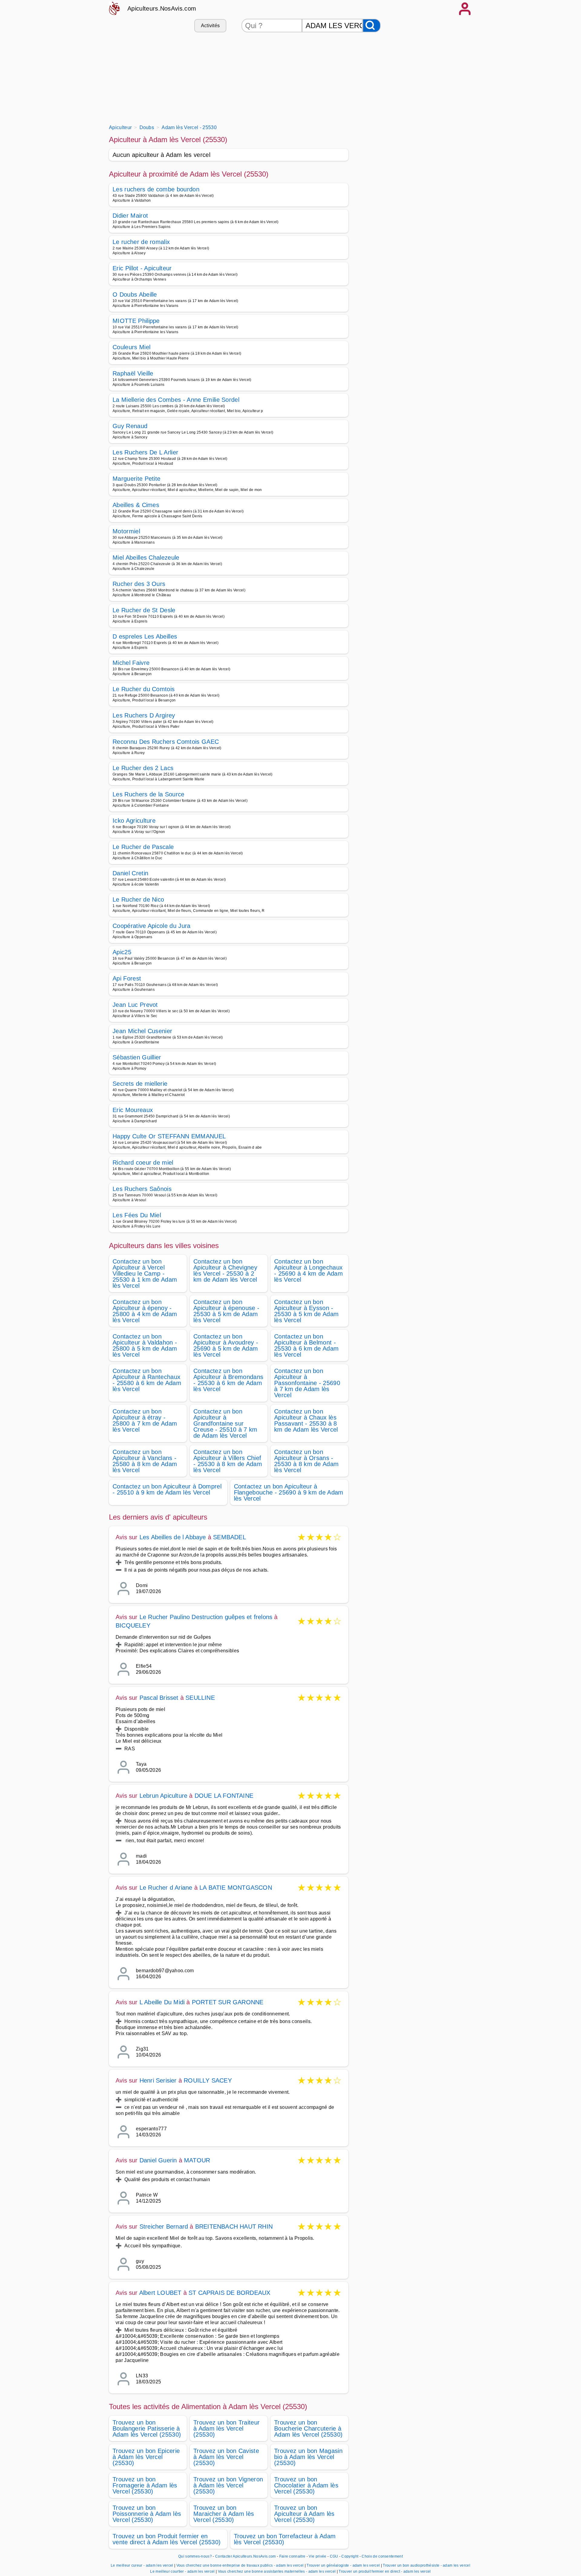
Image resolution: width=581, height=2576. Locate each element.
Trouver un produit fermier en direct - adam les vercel (385, 2571)
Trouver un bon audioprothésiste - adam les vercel (427, 2565)
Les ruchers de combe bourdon (156, 189)
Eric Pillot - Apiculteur (142, 268)
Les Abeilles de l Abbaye (173, 1537)
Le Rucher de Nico (138, 899)
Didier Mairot (130, 216)
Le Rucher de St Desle (144, 610)
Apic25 (122, 952)
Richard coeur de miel (143, 1163)
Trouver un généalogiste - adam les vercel (343, 2565)
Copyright (350, 2556)
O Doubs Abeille (135, 294)
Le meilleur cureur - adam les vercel (142, 2565)
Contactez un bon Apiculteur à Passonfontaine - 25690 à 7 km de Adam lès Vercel (307, 1383)
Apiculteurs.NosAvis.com (162, 8)
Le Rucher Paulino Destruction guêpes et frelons (206, 1617)
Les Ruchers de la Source (149, 794)
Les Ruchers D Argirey (144, 715)
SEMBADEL (230, 1537)
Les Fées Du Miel (137, 1215)
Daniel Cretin (130, 873)
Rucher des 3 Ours (139, 584)
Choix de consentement (382, 2556)
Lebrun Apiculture (163, 1796)
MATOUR (197, 2160)
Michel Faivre (131, 663)
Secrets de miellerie (140, 1084)
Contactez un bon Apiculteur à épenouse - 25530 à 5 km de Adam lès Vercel (226, 1311)
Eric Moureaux (133, 1110)
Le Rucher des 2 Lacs (143, 768)
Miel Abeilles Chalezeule (146, 558)
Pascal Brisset (159, 1698)
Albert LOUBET (160, 2293)
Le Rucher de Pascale (143, 847)
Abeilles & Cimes (136, 505)
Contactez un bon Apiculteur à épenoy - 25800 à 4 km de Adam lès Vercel (145, 1311)
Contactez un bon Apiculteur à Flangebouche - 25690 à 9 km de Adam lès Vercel (289, 1492)
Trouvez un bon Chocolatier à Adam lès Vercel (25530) (306, 2485)
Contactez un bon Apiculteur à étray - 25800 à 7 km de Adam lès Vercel (145, 1420)
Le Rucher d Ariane (166, 1888)
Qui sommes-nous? (195, 2556)
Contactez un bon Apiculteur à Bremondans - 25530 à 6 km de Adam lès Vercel (228, 1380)
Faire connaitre (292, 2556)
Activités (210, 26)
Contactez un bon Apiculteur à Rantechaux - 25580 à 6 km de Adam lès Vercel (147, 1380)
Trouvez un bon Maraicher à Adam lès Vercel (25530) (224, 2514)
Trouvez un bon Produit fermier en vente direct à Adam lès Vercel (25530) (167, 2539)
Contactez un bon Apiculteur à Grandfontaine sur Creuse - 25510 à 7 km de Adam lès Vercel (225, 1423)
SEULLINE (200, 1698)
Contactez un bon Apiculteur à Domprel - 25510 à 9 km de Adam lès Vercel (167, 1489)
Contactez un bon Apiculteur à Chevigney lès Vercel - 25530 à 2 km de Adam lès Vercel (225, 1270)
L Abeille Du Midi (162, 2002)
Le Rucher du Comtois (144, 689)
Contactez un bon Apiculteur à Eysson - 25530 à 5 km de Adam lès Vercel (306, 1311)
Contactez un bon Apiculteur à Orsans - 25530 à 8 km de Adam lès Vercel (306, 1461)
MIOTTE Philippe (136, 321)
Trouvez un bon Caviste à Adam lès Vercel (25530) (226, 2457)
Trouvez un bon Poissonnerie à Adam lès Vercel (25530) (147, 2514)
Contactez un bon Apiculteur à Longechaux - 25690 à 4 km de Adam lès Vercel (309, 1270)
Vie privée (317, 2556)
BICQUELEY (133, 1625)
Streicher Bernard (164, 2226)
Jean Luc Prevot (135, 1005)
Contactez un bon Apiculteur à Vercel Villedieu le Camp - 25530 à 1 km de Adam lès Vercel (145, 1273)
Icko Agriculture (134, 821)
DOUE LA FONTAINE (224, 1796)
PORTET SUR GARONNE (228, 2002)
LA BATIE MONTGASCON (236, 1888)
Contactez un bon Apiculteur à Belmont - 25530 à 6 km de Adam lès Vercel (306, 1345)
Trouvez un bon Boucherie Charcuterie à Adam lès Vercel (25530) (308, 2428)
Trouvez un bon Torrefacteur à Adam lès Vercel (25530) (285, 2539)
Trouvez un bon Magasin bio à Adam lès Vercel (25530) (308, 2457)
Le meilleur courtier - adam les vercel (182, 2571)
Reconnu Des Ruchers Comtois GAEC (166, 742)
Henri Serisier (158, 2080)
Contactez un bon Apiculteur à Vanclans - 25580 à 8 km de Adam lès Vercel (145, 1461)
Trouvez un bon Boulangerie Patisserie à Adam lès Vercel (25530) (147, 2428)
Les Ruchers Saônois (142, 1189)
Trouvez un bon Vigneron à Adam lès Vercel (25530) (228, 2485)
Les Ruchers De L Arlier (145, 452)
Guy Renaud (130, 426)
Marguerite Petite (136, 479)
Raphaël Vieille (133, 373)
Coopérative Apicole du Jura (152, 926)
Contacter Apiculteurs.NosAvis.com (246, 2556)
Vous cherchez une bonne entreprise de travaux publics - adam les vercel (240, 2565)
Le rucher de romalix (141, 242)
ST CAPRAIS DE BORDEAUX (229, 2293)
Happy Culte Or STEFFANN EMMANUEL (169, 1136)
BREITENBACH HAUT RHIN (234, 2226)
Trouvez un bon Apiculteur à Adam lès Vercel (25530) (304, 2514)
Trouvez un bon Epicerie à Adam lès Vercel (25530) (146, 2457)
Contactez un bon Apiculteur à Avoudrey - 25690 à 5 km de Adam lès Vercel (226, 1345)
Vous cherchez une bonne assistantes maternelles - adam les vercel (277, 2571)
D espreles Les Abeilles (145, 636)
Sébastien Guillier (137, 1057)
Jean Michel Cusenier (142, 1031)
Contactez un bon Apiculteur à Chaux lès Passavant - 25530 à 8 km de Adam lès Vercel (306, 1420)
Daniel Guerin (158, 2160)
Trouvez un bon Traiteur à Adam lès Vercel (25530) (226, 2428)
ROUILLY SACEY (208, 2080)
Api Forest (127, 978)
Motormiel (126, 531)
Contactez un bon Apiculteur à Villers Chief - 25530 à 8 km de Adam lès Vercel (228, 1461)
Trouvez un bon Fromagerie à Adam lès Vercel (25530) (145, 2485)
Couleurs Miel (131, 347)
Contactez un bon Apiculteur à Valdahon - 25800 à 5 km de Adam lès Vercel (145, 1345)
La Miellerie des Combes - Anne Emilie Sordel (176, 400)
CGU (334, 2556)
